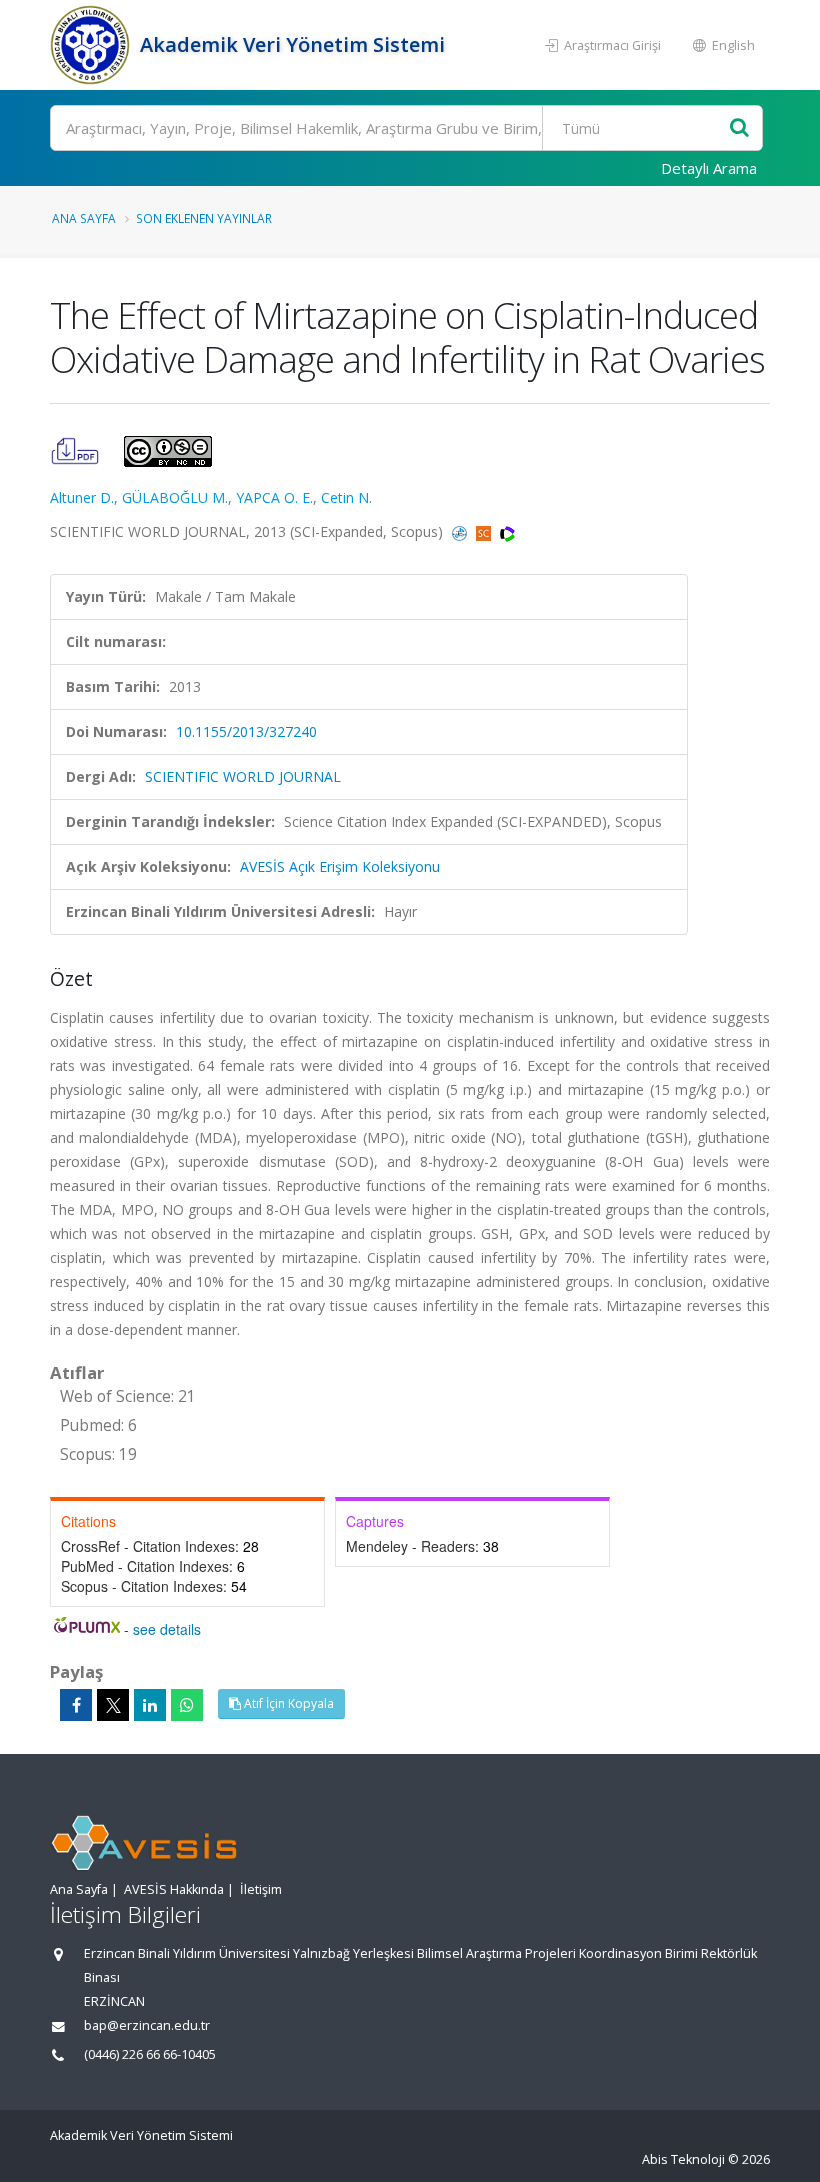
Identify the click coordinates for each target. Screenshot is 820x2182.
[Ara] (739, 128)
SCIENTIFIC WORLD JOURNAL (243, 776)
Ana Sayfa (84, 218)
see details (167, 1629)
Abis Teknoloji (683, 2159)
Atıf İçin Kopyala (287, 1703)
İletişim (261, 1889)
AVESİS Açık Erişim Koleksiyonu (340, 866)
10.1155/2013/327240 (246, 731)
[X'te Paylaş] (113, 1705)
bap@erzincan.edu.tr (147, 2025)
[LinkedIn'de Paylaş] (150, 1705)
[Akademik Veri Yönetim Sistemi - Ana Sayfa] (92, 45)
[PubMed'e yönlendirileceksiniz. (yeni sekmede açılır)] (461, 531)
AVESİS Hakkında (174, 1889)
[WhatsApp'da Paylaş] (187, 1705)
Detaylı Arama (709, 168)
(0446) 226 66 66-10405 (150, 2054)
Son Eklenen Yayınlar (204, 218)
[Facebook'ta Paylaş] (76, 1705)
